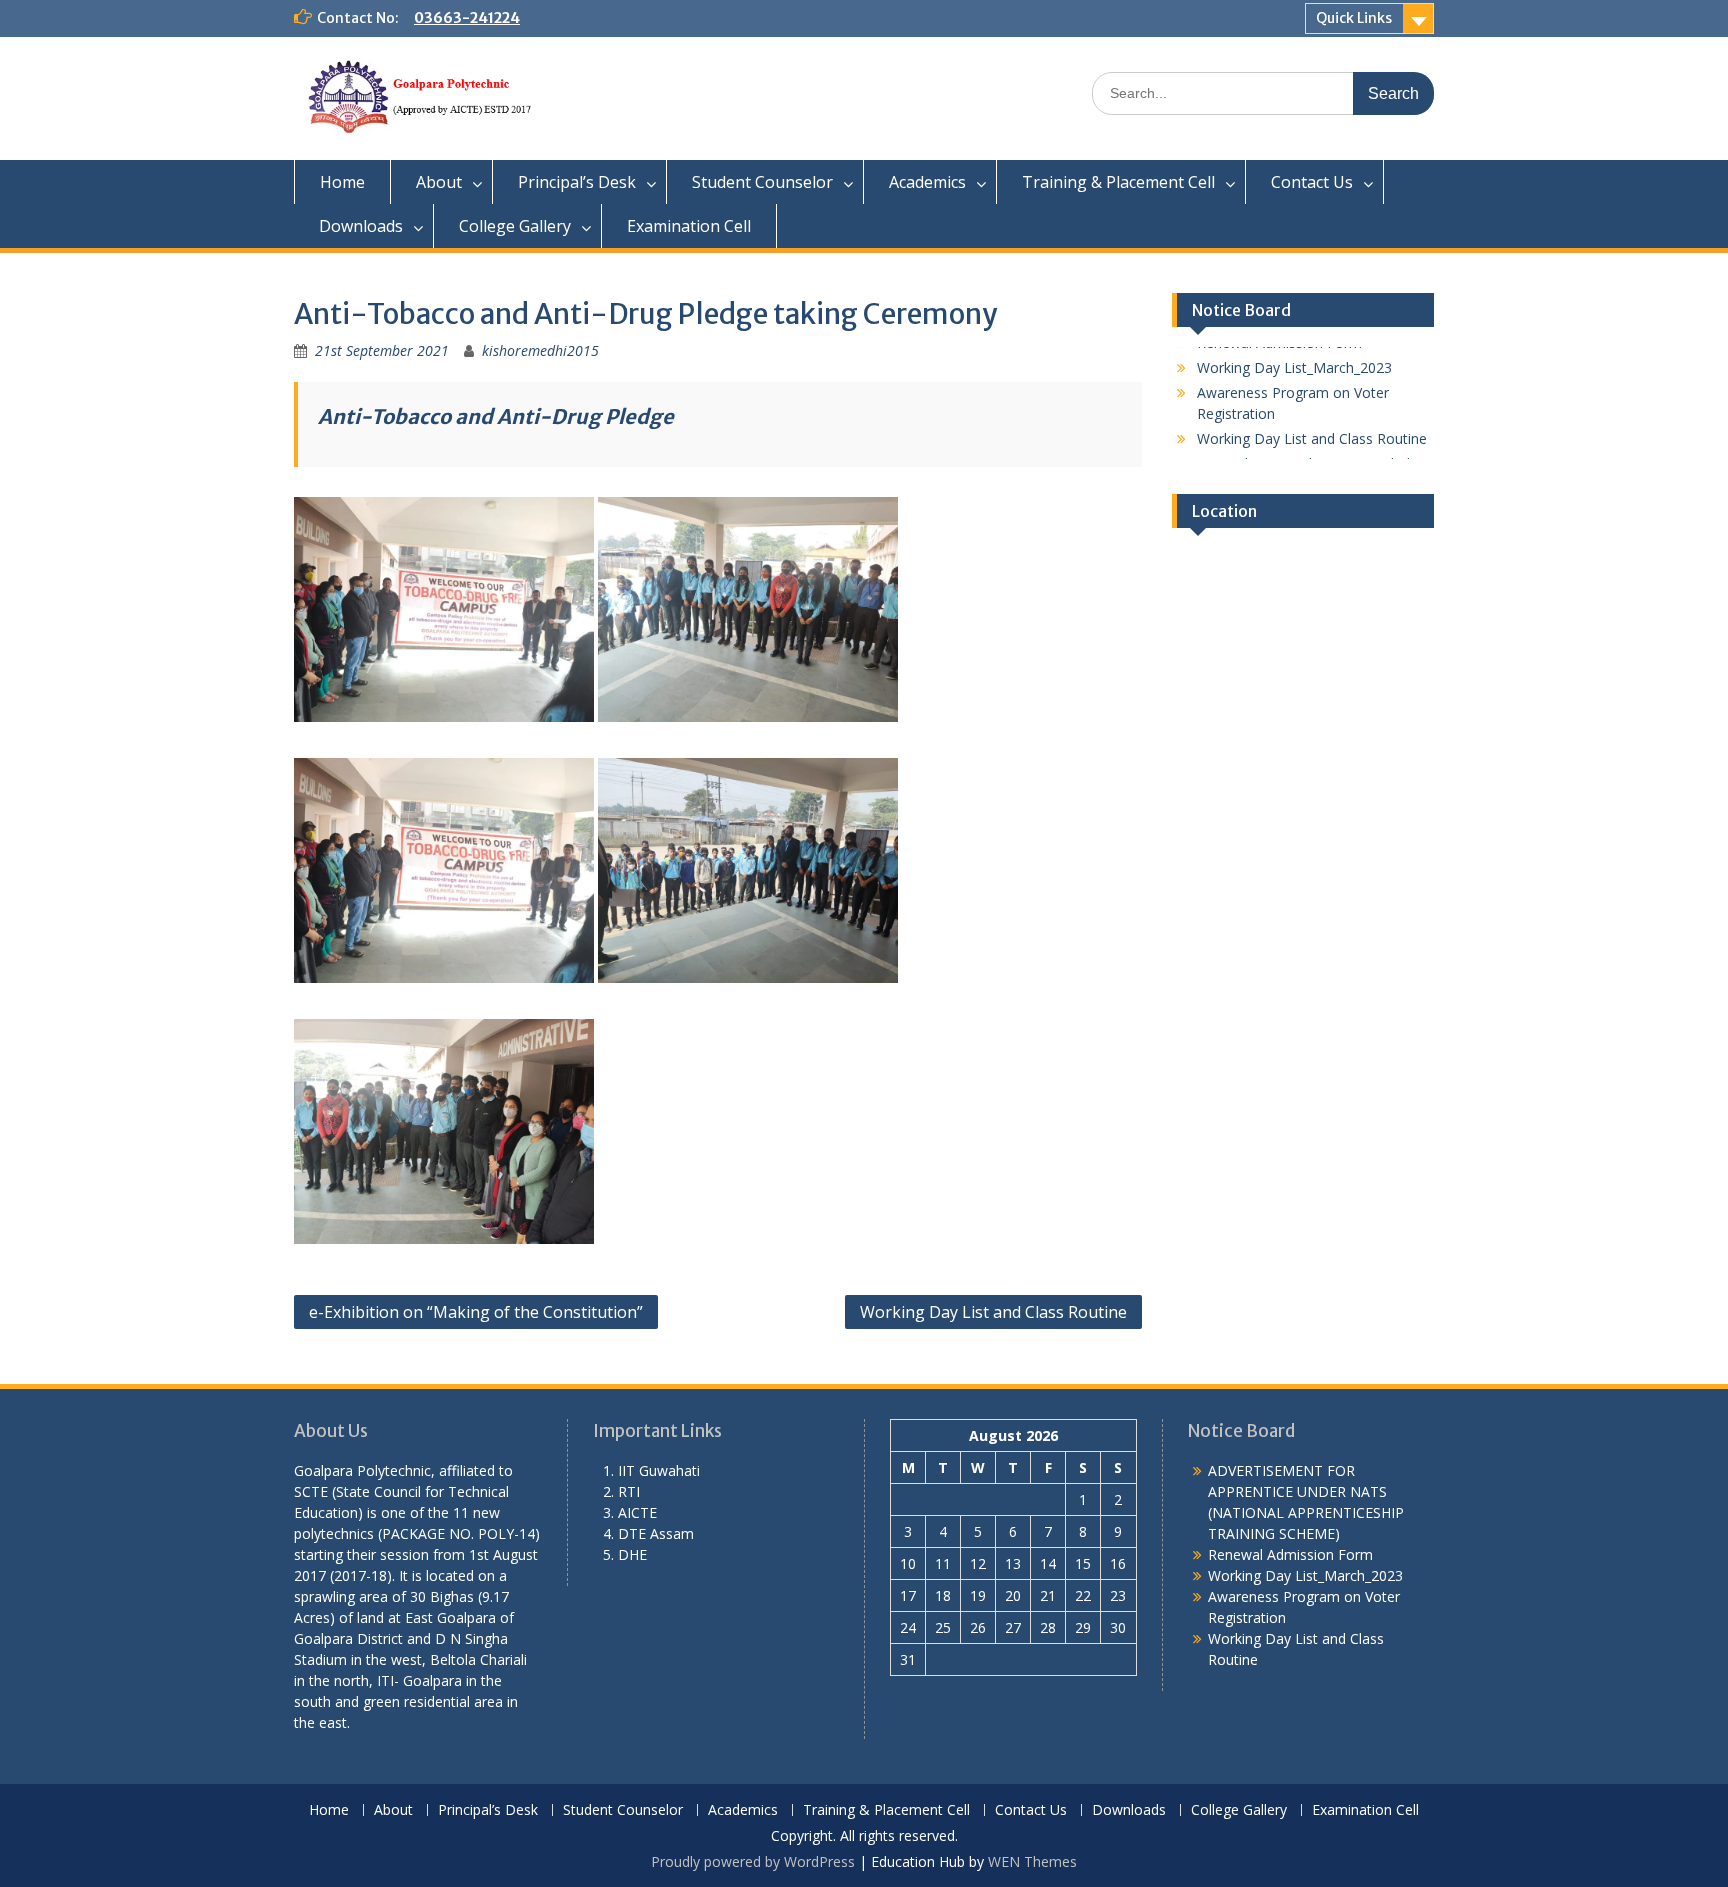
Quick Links (1354, 18)
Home (342, 182)
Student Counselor (762, 182)
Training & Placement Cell (1118, 182)
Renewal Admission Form (1290, 1554)
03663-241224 (467, 18)
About (439, 182)
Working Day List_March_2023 (1305, 1575)
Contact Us (1312, 182)
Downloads (361, 226)
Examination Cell (689, 226)
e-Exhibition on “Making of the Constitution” (476, 1312)
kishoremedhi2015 (540, 350)
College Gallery (515, 226)
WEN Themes (1032, 1861)
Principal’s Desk (577, 182)
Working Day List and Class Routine (993, 1312)
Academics (927, 182)
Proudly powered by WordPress (753, 1861)
